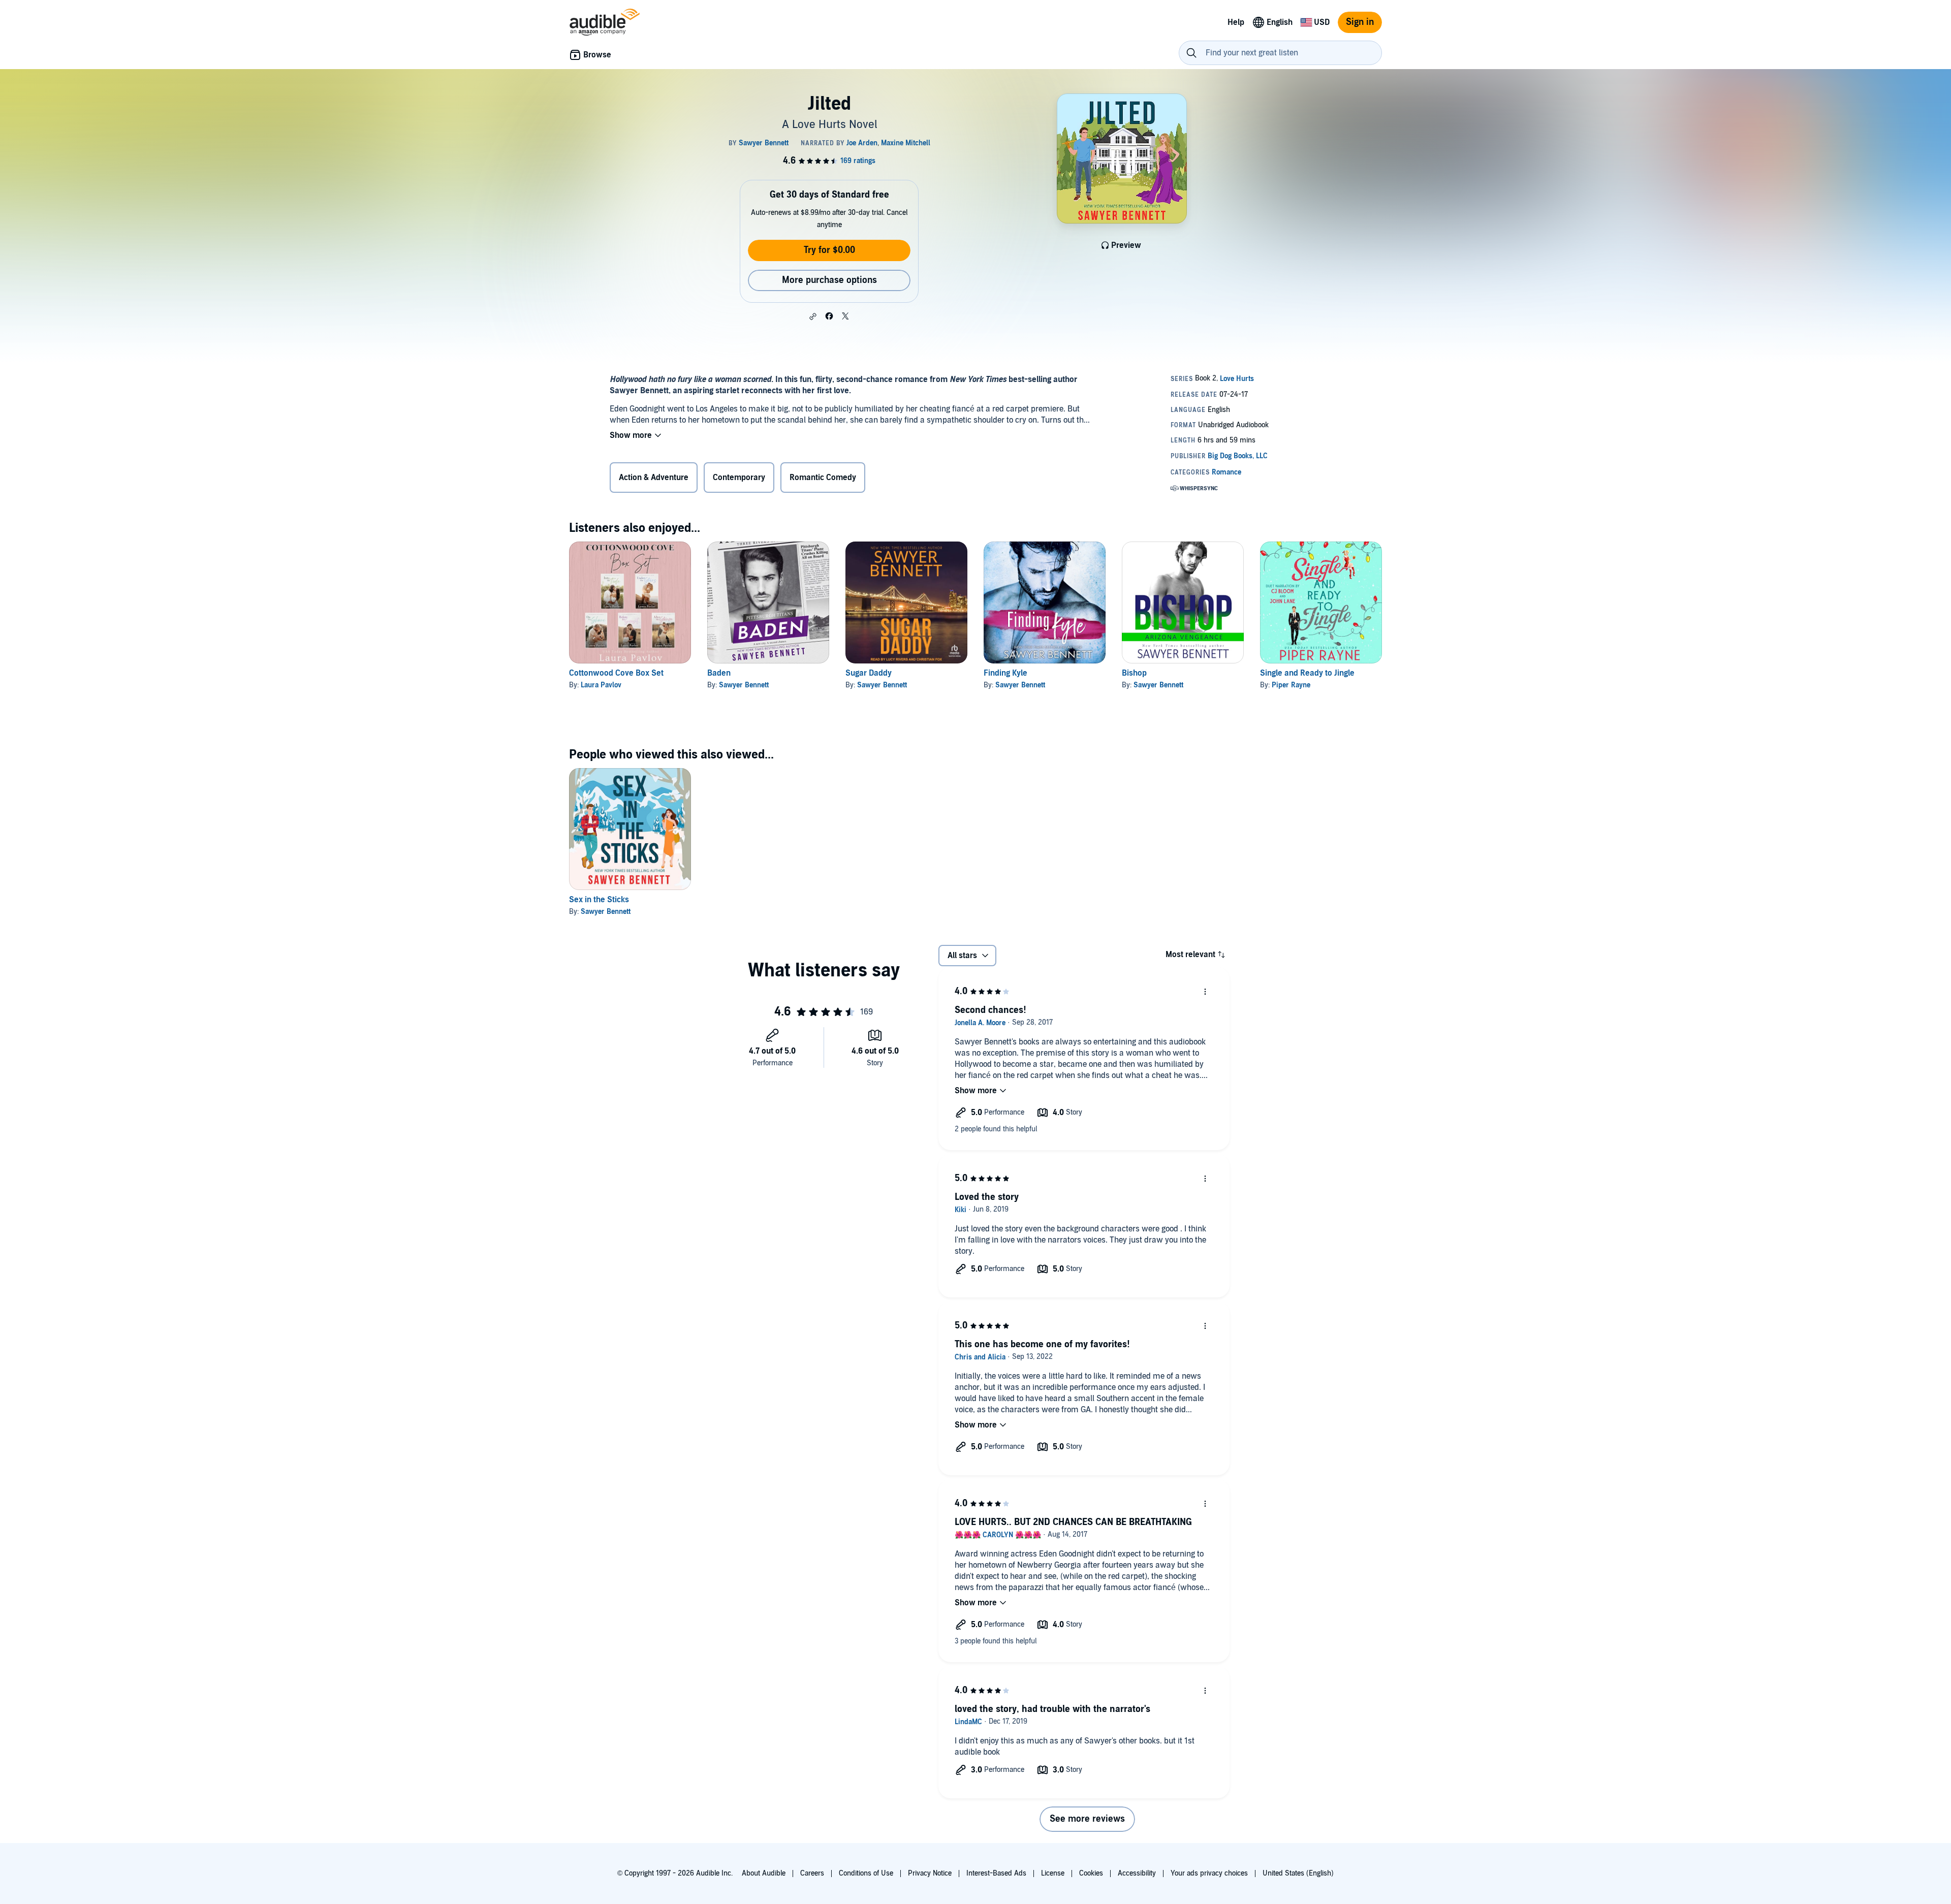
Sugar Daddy (869, 673)
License (1053, 1873)
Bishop (1134, 673)
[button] (813, 316)
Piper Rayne (1291, 685)
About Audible (764, 1873)
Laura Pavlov (601, 685)
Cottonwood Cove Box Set (616, 673)
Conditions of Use (866, 1873)
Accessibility (1137, 1873)
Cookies (1091, 1873)
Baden (719, 673)
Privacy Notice (930, 1873)
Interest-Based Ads (996, 1873)
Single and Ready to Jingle (1307, 673)
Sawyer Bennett (744, 685)
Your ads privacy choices (1209, 1873)
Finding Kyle (1005, 673)
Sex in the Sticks (599, 900)
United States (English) (1298, 1873)
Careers (812, 1873)
